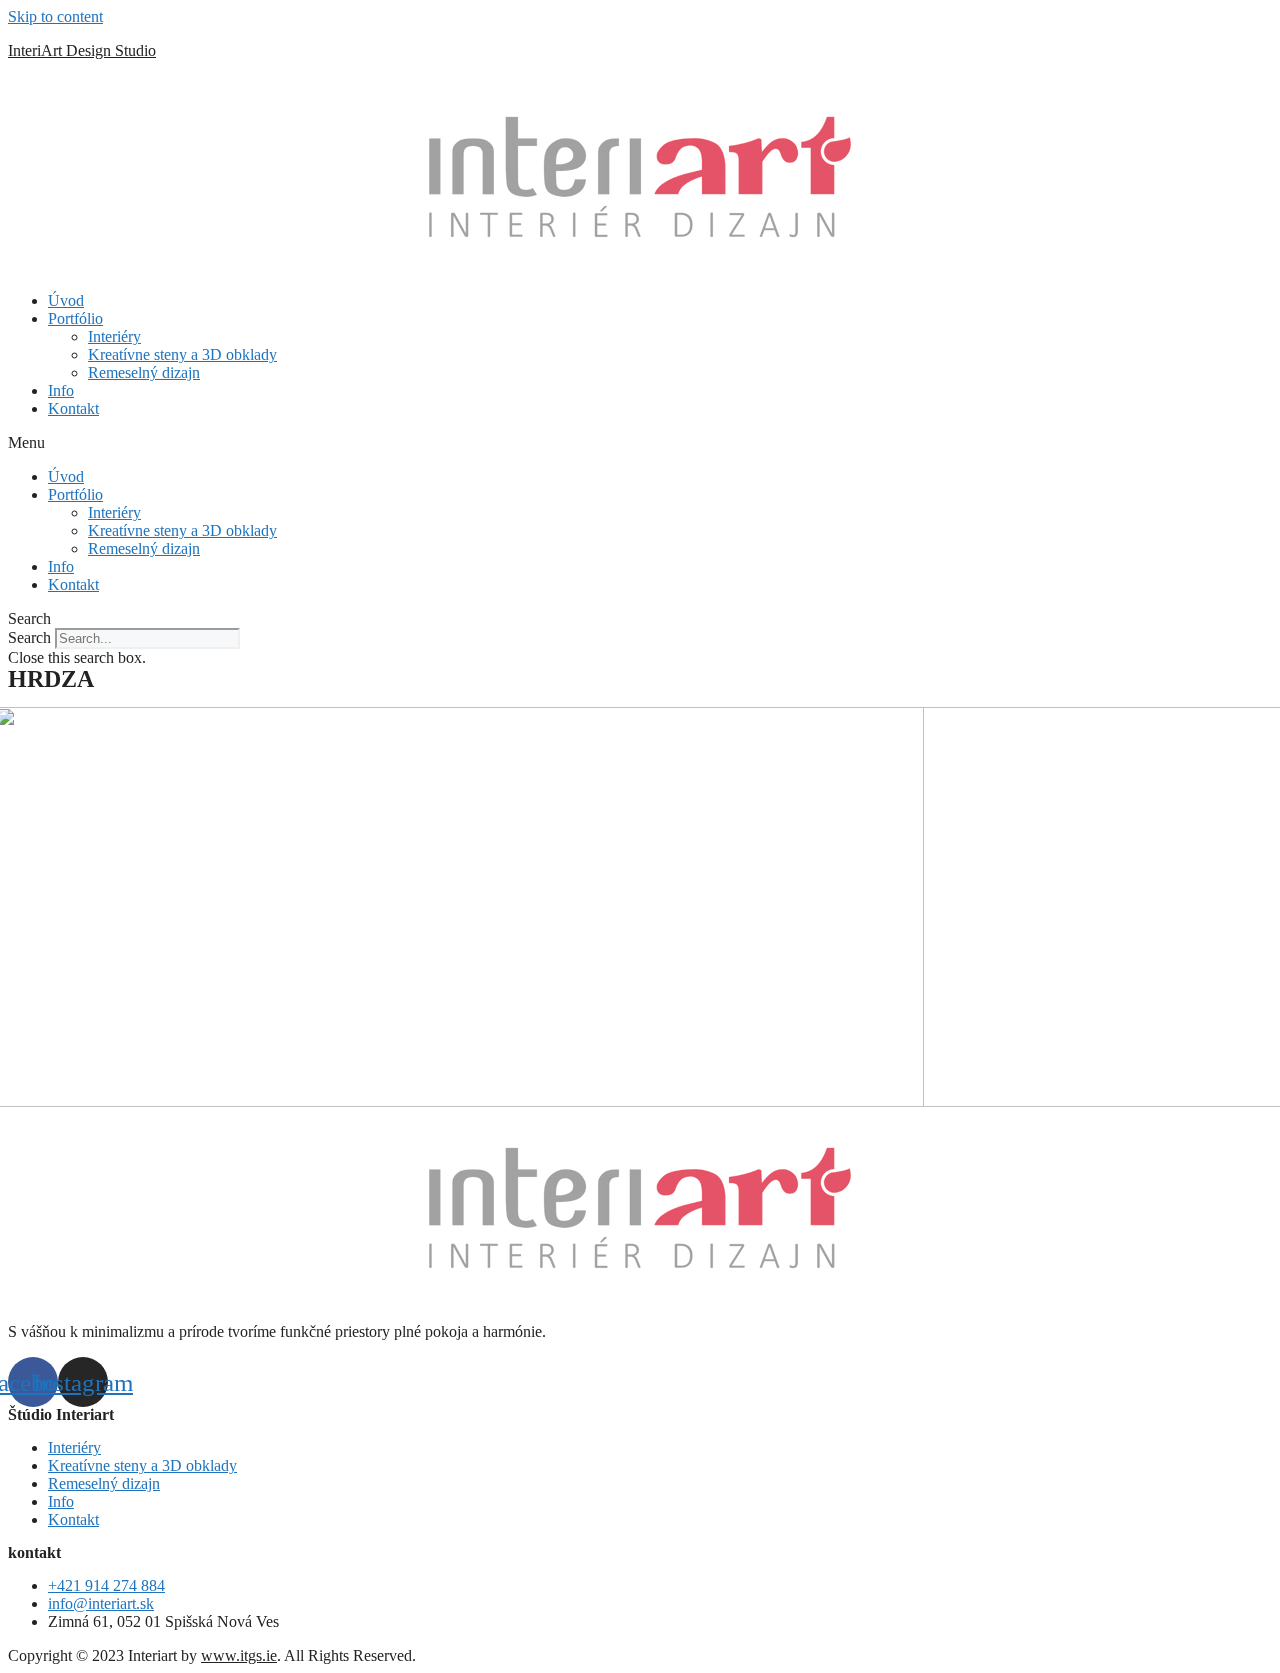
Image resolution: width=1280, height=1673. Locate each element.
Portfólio (75, 318)
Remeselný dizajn (144, 372)
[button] (640, 443)
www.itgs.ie (239, 1655)
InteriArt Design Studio (82, 50)
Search (29, 637)
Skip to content (55, 16)
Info (61, 390)
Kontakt (73, 408)
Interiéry (114, 336)
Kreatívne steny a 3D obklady (182, 354)
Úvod (66, 300)
